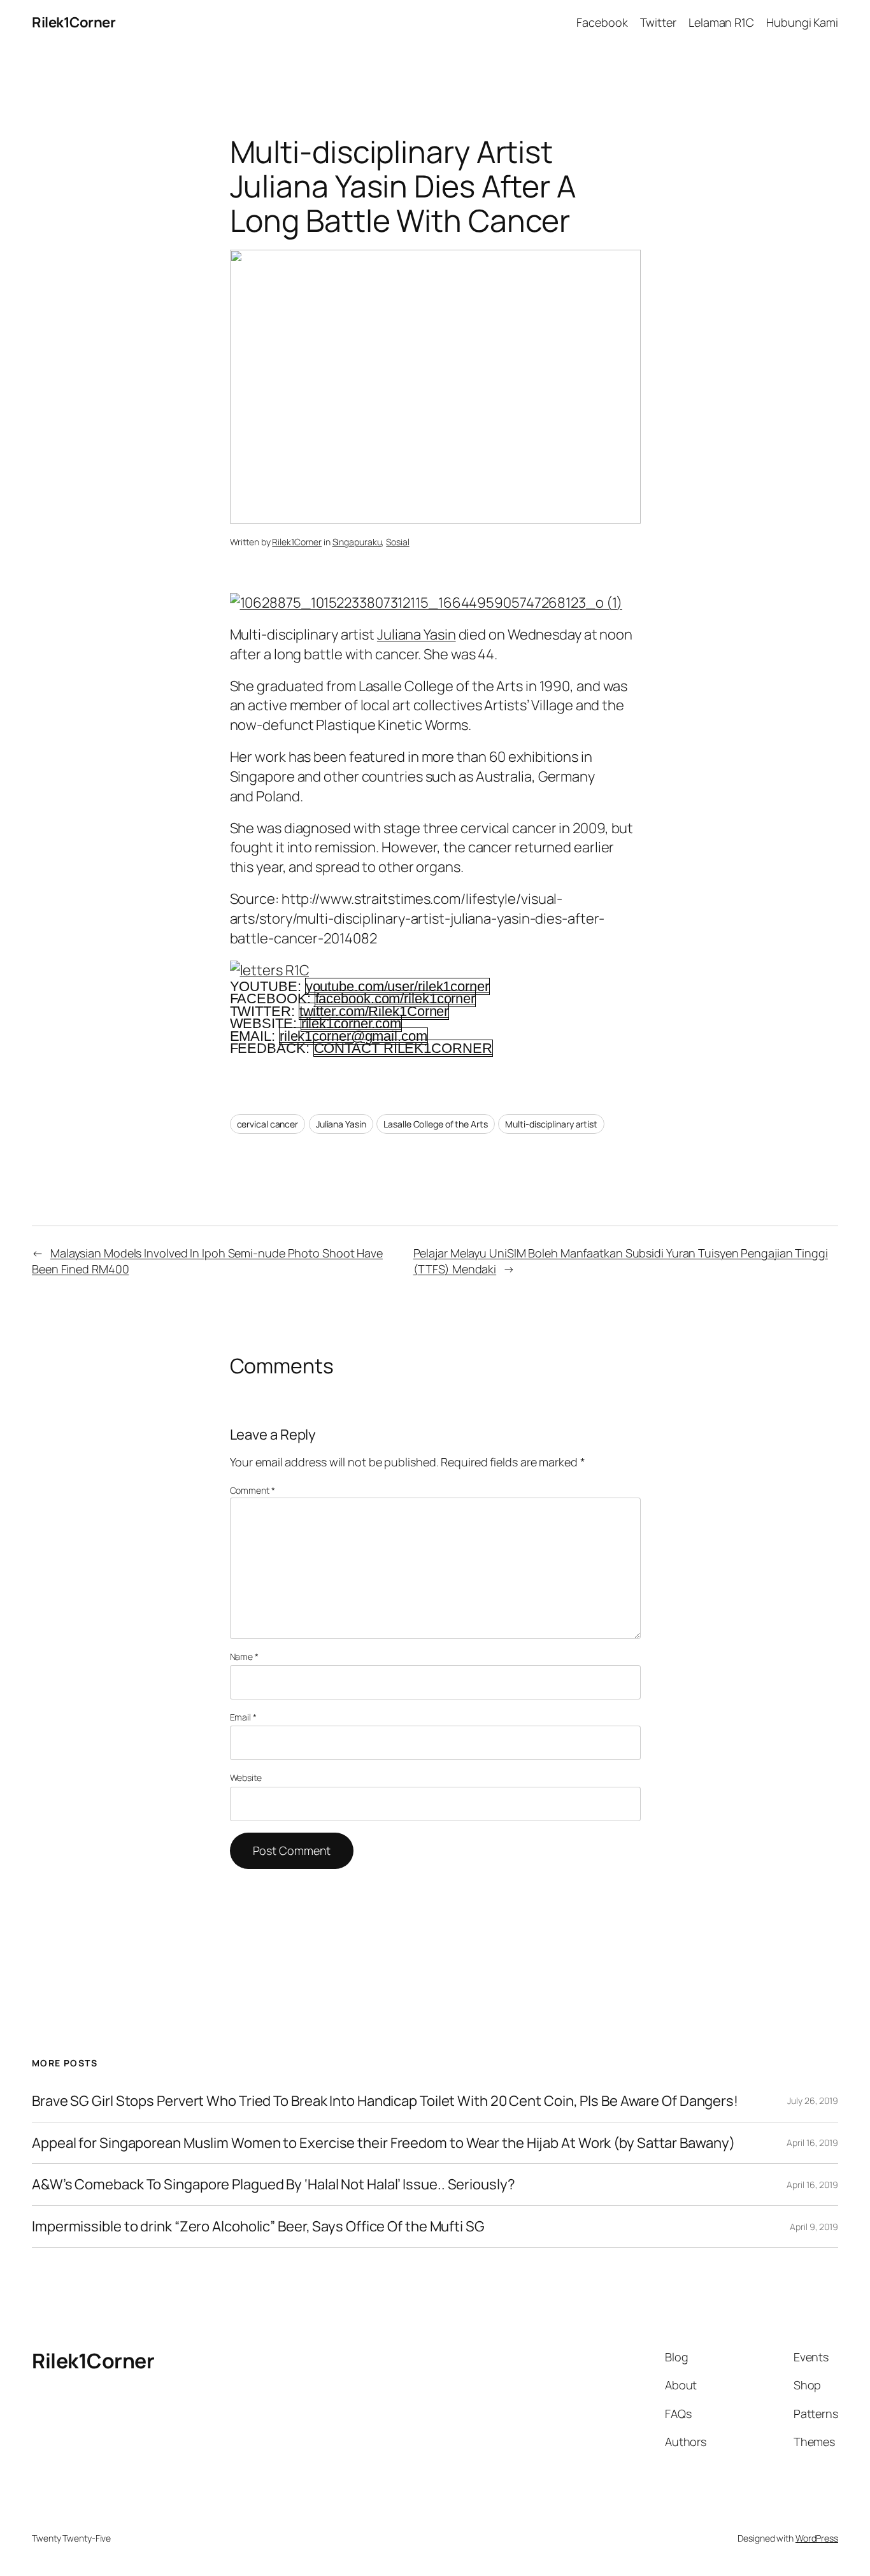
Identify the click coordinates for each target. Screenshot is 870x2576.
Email (243, 1717)
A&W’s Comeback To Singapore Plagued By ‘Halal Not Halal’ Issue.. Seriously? (274, 2185)
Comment (253, 1490)
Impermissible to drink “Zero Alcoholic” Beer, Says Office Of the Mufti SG (258, 2227)
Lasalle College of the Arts (435, 1124)
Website (246, 1778)
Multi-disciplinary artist (551, 1124)
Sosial (397, 542)
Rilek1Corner (74, 22)
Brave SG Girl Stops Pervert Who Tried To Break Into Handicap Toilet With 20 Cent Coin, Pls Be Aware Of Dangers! (385, 2101)
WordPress (817, 2538)
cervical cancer (268, 1124)
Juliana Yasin (417, 634)
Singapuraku (357, 542)
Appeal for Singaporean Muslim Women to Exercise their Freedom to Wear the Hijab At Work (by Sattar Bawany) (383, 2143)
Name (244, 1657)
